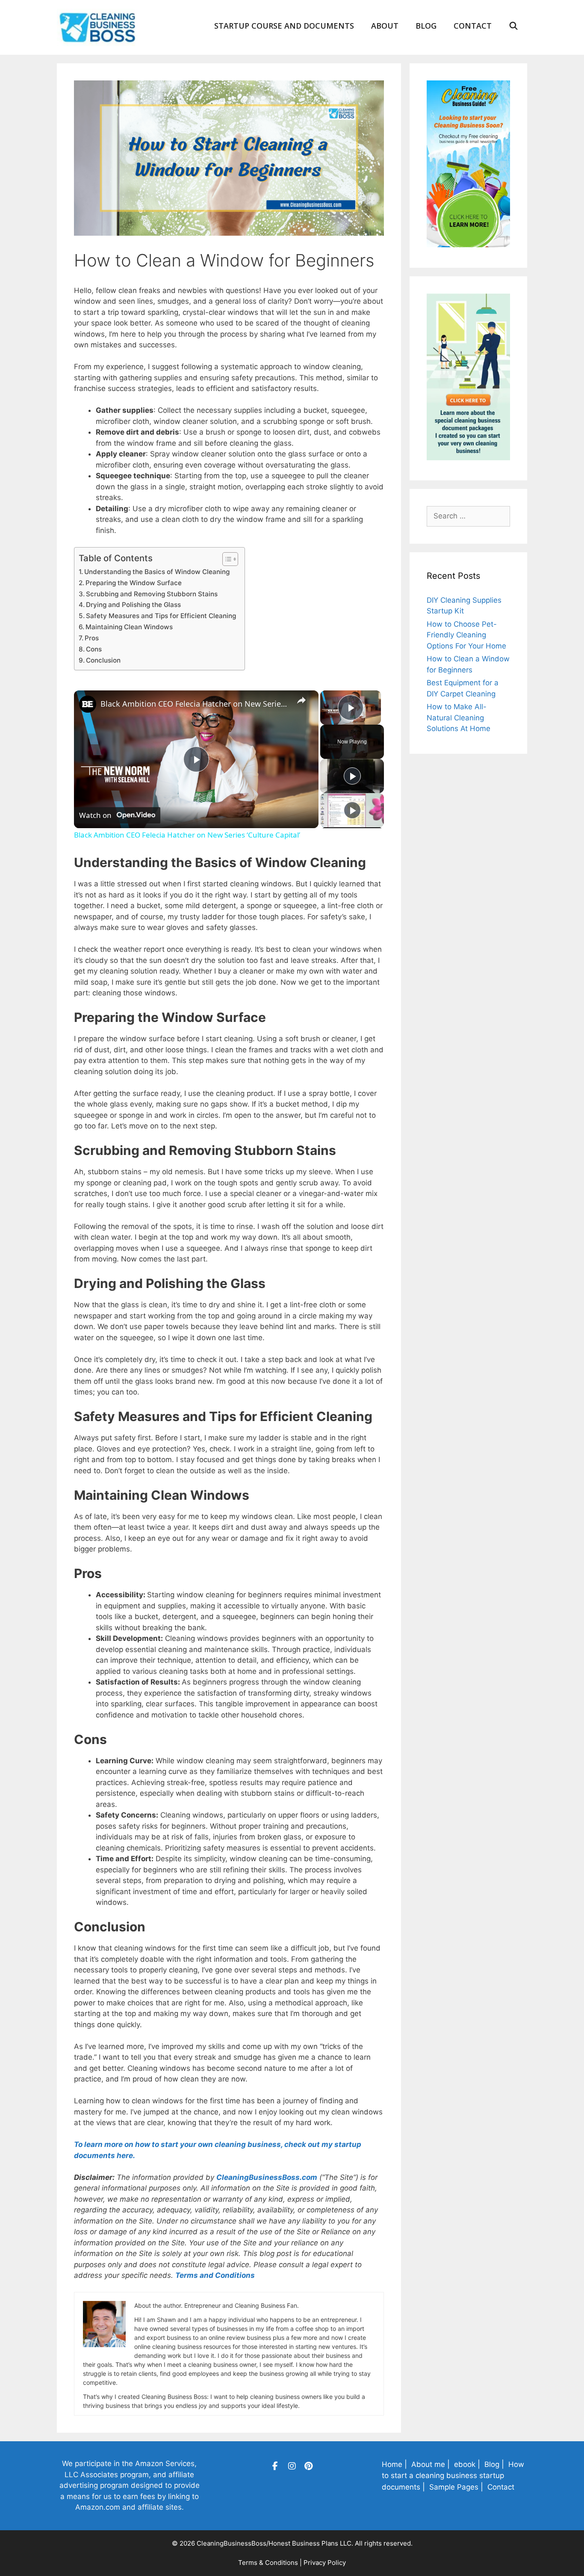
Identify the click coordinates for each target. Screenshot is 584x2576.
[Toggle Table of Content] (226, 559)
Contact (473, 26)
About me (428, 2464)
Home (392, 2464)
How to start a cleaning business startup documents (453, 2476)
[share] (301, 700)
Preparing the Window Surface (134, 583)
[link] (88, 704)
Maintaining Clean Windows (129, 627)
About (385, 26)
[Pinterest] (309, 2466)
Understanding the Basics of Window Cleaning (157, 572)
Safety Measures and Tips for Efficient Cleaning (161, 616)
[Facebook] (275, 2466)
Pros (92, 638)
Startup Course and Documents (284, 26)
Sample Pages (454, 2487)
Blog (426, 26)
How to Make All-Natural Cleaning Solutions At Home (459, 718)
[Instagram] (292, 2466)
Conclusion (103, 660)
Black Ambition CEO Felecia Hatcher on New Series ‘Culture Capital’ (195, 704)
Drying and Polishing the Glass (133, 605)
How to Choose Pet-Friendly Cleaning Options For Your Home (466, 635)
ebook (465, 2464)
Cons (94, 649)
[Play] (352, 776)
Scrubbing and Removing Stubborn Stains (152, 594)
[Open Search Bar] (514, 26)
